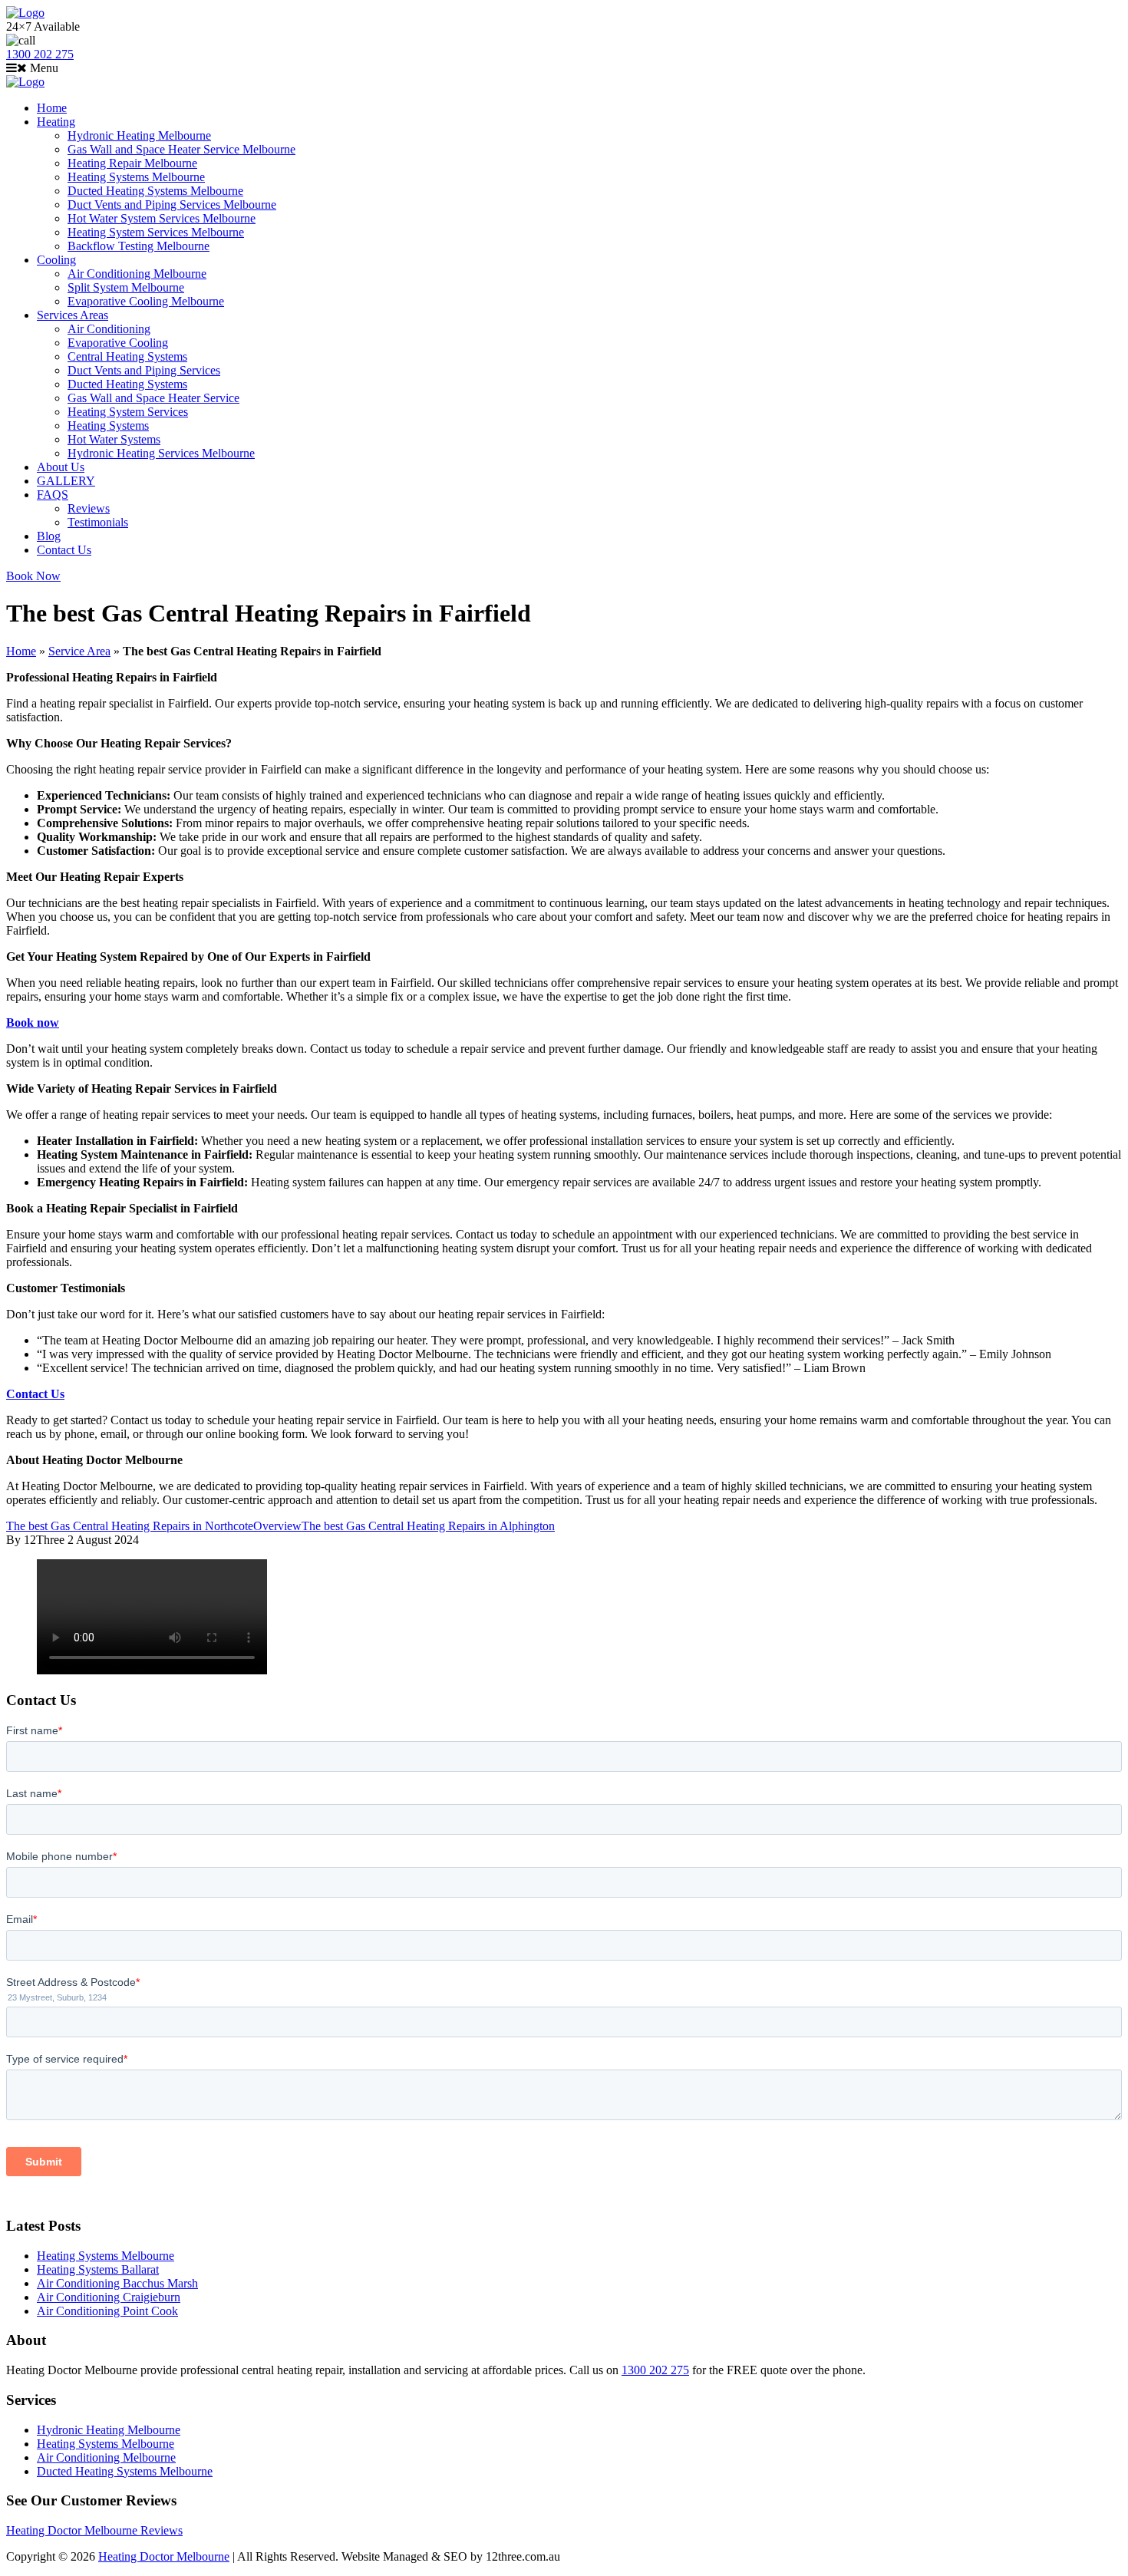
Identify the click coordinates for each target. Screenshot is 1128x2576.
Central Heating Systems (127, 356)
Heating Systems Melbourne (136, 177)
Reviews (89, 508)
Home (52, 108)
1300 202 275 (40, 54)
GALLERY (66, 481)
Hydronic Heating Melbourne (139, 135)
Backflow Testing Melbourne (139, 246)
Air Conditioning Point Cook (107, 2311)
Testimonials (98, 522)
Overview (277, 1526)
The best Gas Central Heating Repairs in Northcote (130, 1526)
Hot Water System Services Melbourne (162, 218)
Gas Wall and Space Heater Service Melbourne (181, 149)
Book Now (33, 576)
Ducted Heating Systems (127, 384)
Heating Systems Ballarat (98, 2269)
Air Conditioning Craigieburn (109, 2297)
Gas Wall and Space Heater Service (153, 398)
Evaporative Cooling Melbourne (146, 301)
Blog (49, 536)
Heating (56, 122)
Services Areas (73, 315)
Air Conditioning (109, 329)
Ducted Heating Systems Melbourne (155, 191)
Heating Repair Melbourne (132, 163)
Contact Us (64, 550)
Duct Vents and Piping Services (144, 370)
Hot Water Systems (114, 439)
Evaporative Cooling (118, 343)
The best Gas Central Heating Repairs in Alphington (428, 1526)
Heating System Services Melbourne (156, 232)
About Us (61, 467)
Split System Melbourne (126, 287)
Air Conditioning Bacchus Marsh (117, 2283)
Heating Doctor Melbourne (164, 2556)
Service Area (79, 651)
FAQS (53, 495)
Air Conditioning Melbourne (137, 274)
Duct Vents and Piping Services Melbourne (172, 204)
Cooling (56, 260)
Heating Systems (108, 425)
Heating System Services (128, 412)
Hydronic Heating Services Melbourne (161, 453)
